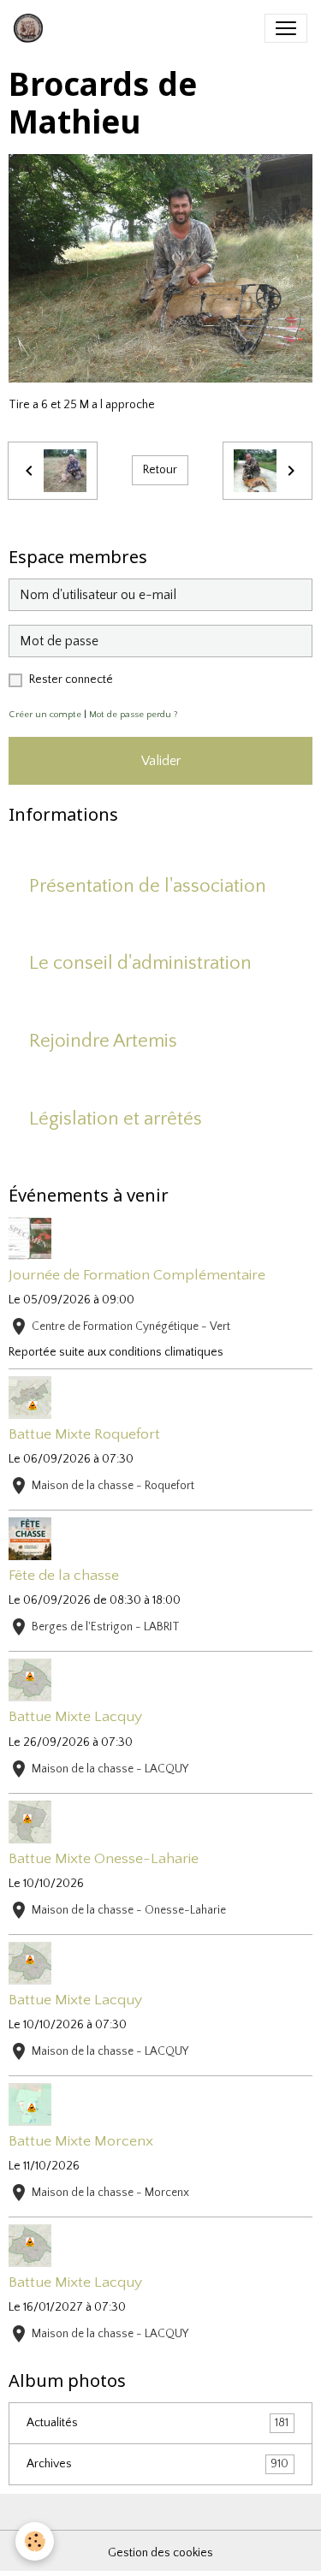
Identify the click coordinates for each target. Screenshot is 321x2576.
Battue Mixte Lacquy (75, 1717)
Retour (160, 470)
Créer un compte (45, 715)
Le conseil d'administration (140, 963)
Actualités (158, 2423)
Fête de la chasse (64, 1576)
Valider (161, 761)
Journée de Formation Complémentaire (137, 1275)
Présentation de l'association (148, 886)
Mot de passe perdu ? (134, 715)
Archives (158, 2464)
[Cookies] (35, 2541)
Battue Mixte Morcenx (81, 2141)
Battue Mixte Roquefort (84, 1434)
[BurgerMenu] (286, 28)
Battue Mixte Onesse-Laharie (104, 1859)
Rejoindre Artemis (103, 1041)
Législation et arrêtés (116, 1119)
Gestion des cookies (160, 2553)
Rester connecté (71, 680)
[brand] (32, 28)
